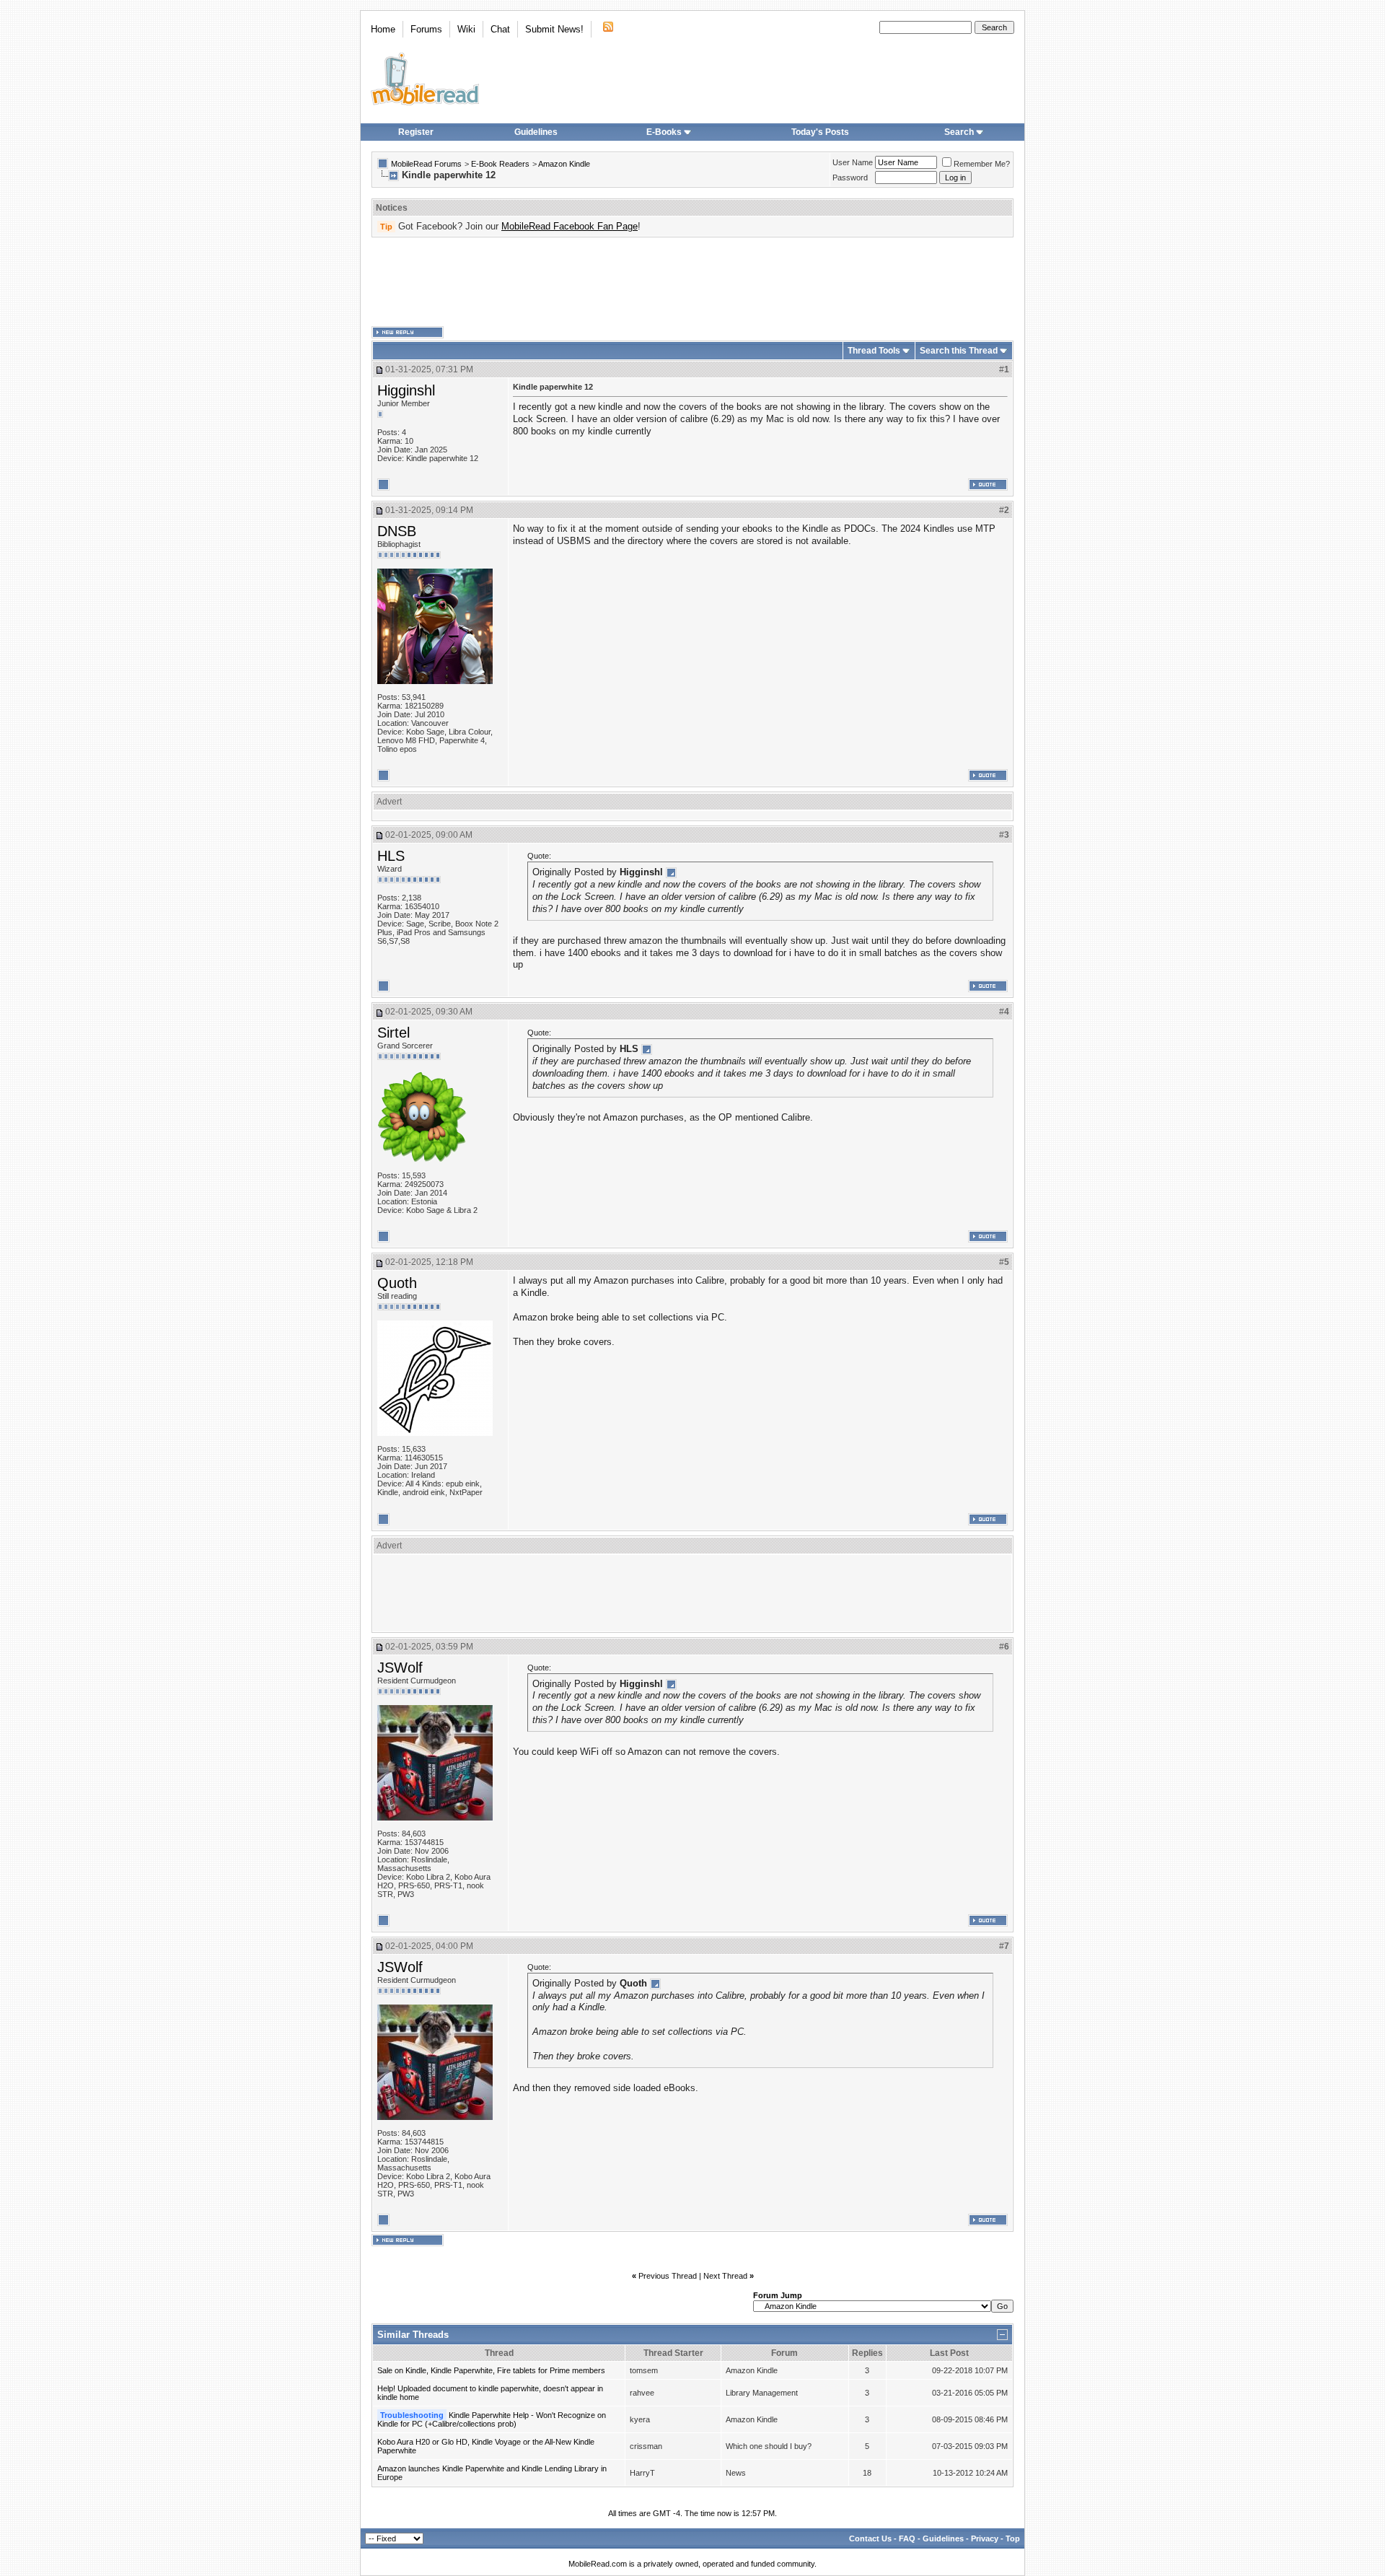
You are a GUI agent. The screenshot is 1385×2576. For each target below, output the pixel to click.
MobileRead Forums (426, 164)
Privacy (985, 2538)
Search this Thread (959, 351)
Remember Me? (982, 164)
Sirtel (393, 1033)
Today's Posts (820, 132)
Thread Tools (874, 351)
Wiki (466, 29)
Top (1013, 2538)
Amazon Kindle (564, 164)
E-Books (664, 132)
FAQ (907, 2538)
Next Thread (725, 2276)
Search (959, 132)
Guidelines (536, 132)
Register (416, 132)
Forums (426, 29)
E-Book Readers (500, 164)
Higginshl (406, 390)
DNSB (397, 531)
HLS (391, 856)
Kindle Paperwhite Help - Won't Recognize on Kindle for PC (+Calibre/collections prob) (492, 2419)
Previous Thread (668, 2276)
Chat (500, 29)
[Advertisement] (692, 282)
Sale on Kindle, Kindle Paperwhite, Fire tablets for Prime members (491, 2370)
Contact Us (870, 2538)
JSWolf (400, 1668)
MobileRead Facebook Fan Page (570, 226)
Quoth (397, 1283)
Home (383, 29)
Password (850, 178)
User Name (853, 162)
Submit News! (554, 29)
